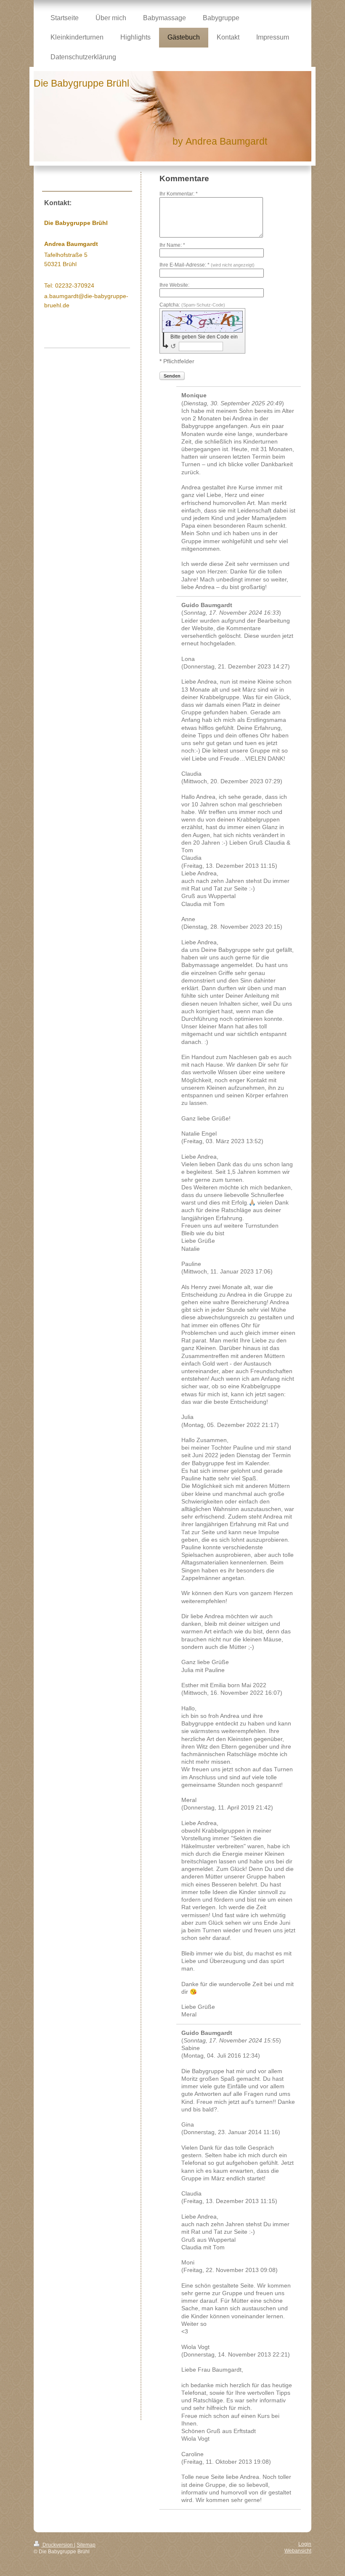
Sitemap (86, 2545)
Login (305, 2544)
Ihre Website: (174, 285)
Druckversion (58, 2545)
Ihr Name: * (172, 245)
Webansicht (298, 2551)
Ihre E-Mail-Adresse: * (207, 265)
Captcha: (192, 305)
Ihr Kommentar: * (179, 194)
